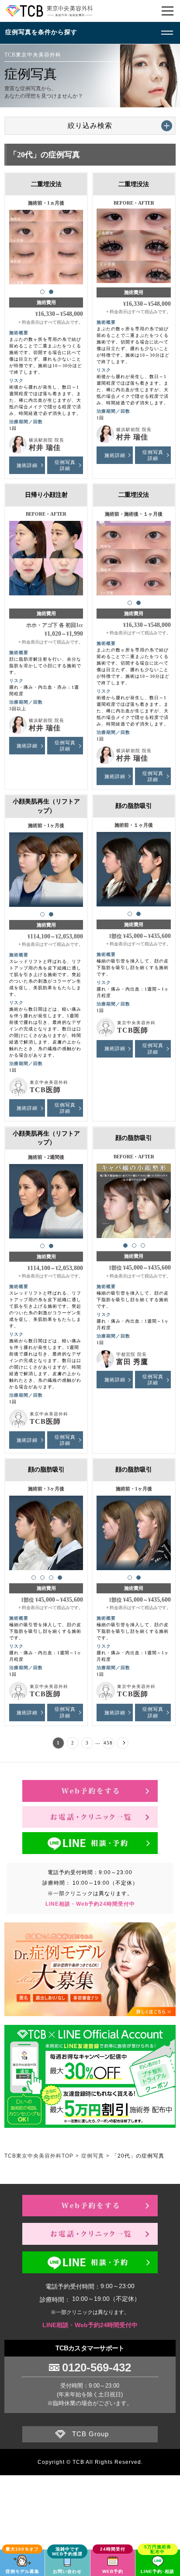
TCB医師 (45, 1090)
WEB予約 (113, 2571)
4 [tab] (60, 1578)
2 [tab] (51, 292)
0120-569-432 (97, 2367)
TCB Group (90, 2434)
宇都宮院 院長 (132, 1354)
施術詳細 (27, 465)
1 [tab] (42, 292)
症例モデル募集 (22, 2571)
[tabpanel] (46, 244)
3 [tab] (143, 1246)
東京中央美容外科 (49, 1082)
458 (108, 1743)
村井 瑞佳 (45, 448)
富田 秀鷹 (132, 1362)
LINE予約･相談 (157, 2571)
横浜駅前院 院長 (47, 440)
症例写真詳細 (65, 465)
